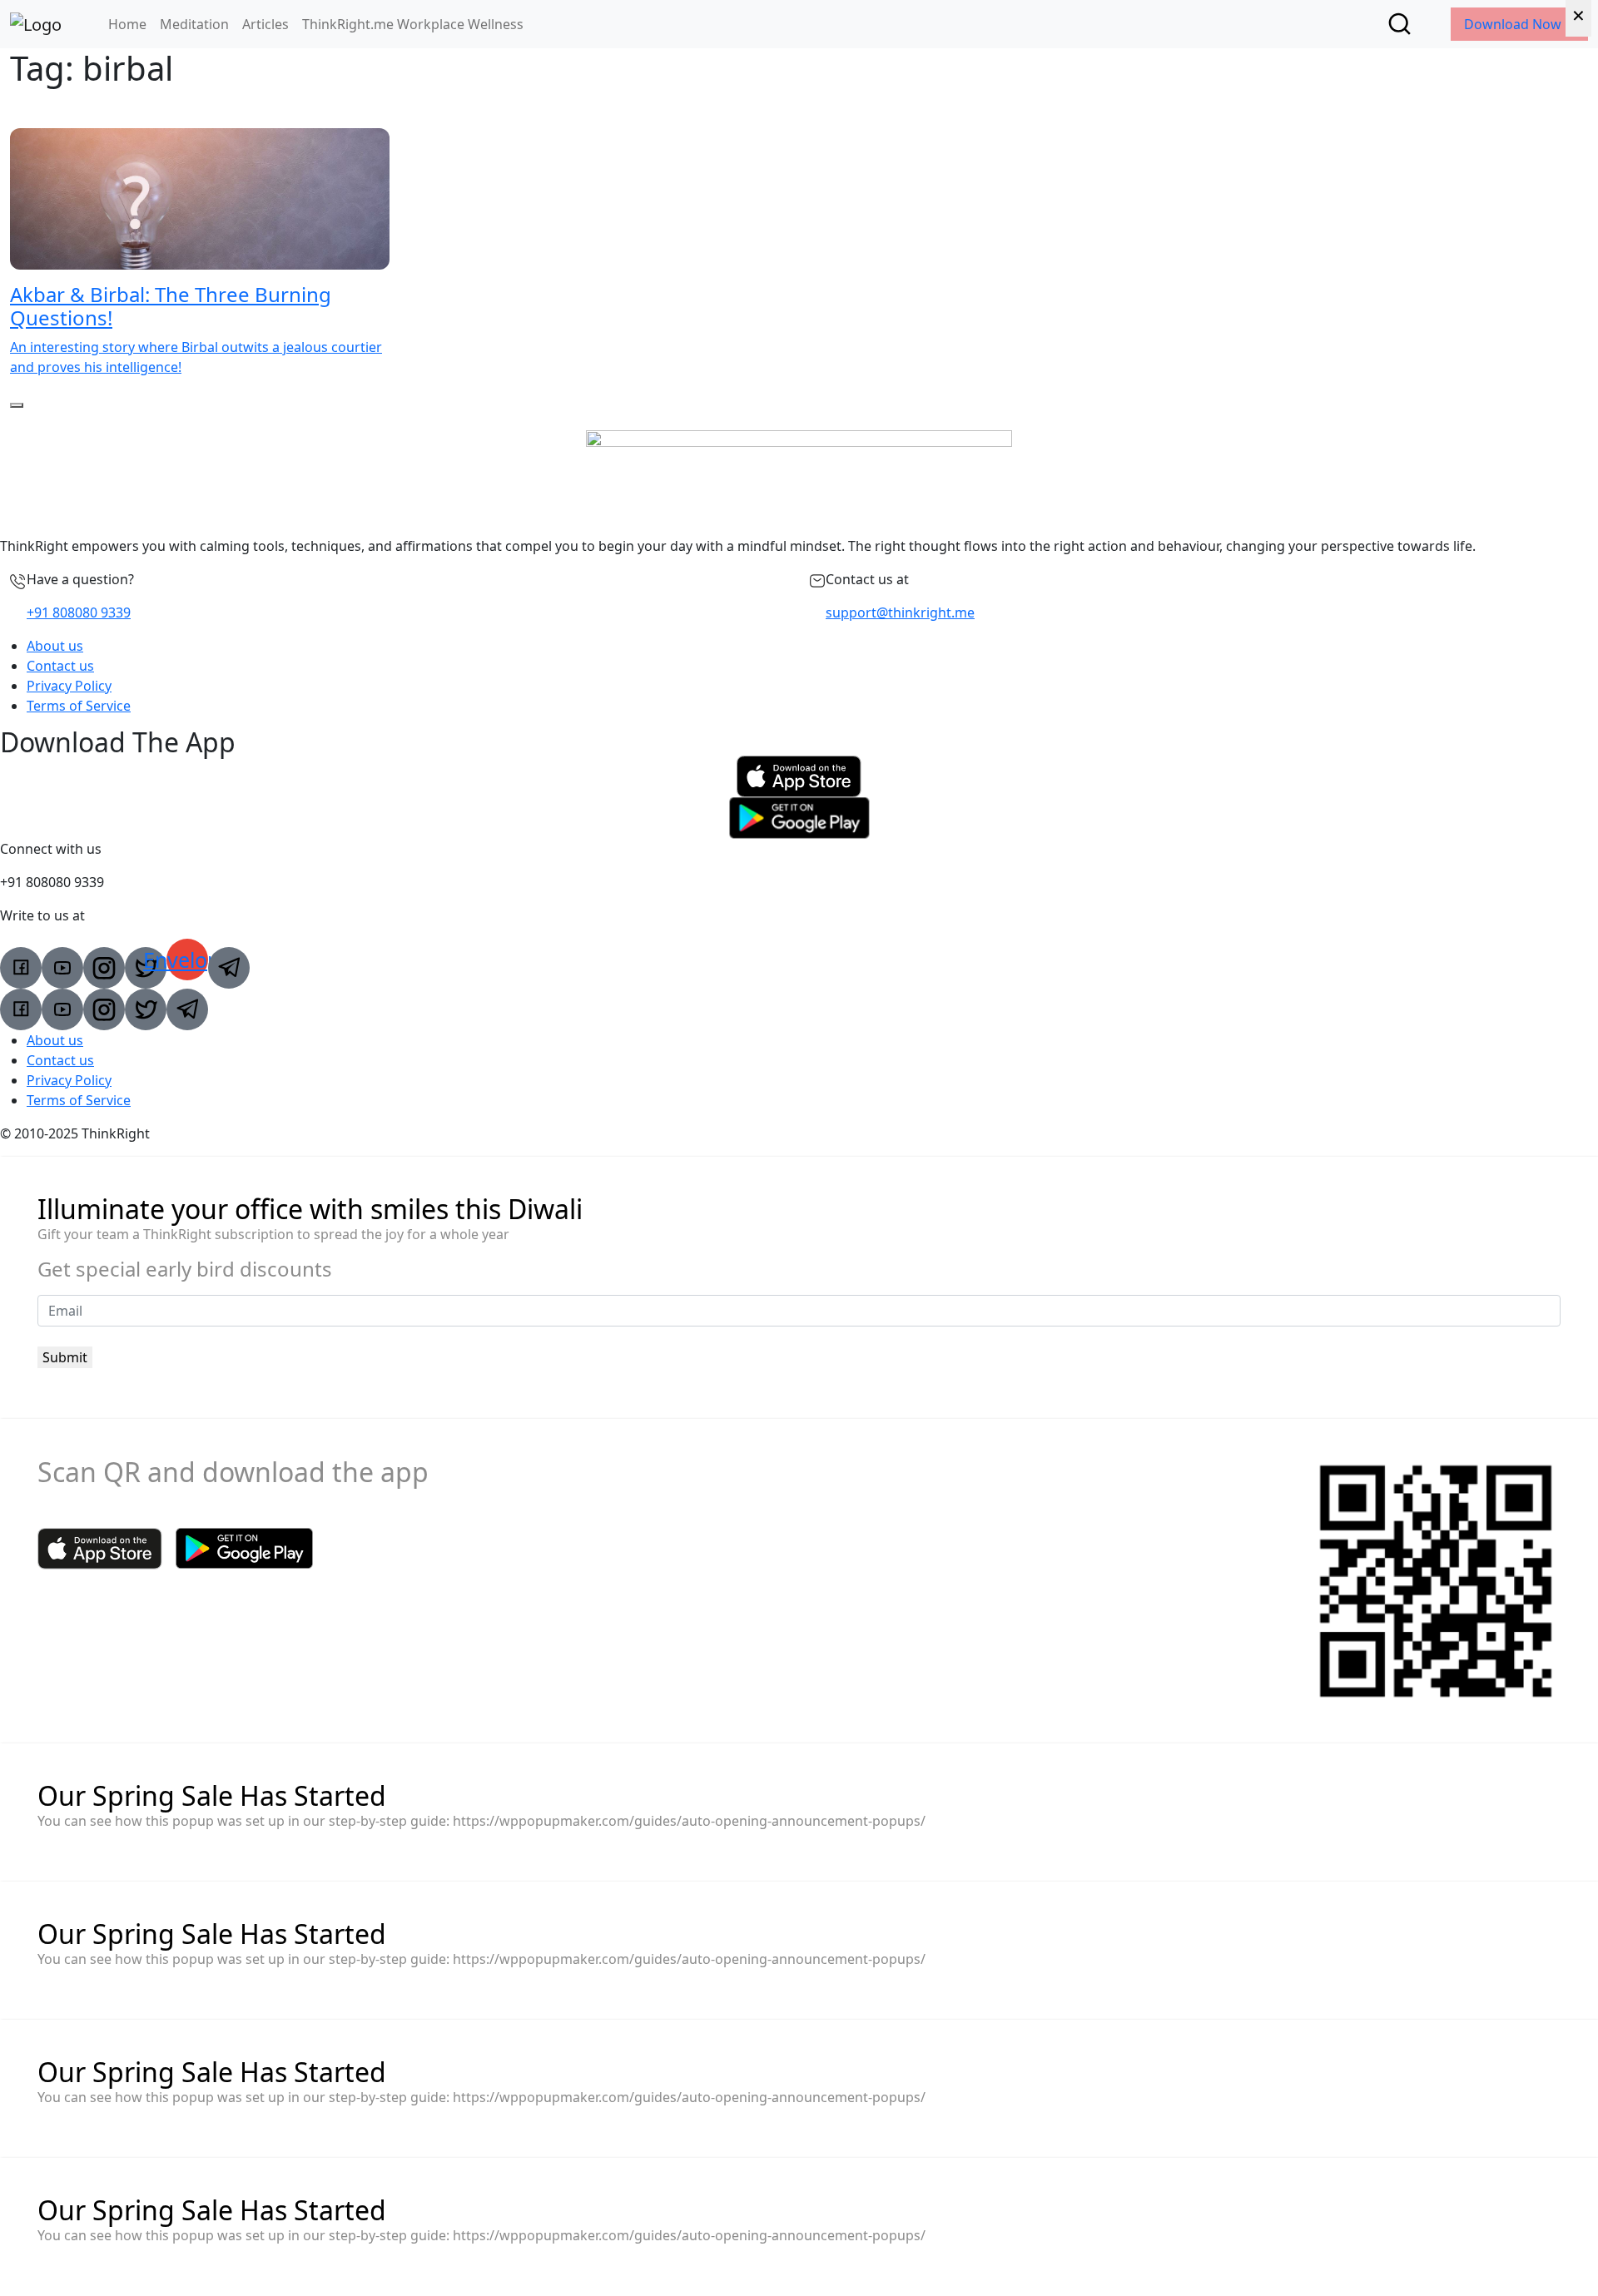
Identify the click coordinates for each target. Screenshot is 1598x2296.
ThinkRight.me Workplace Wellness (413, 24)
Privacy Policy (69, 686)
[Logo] (36, 24)
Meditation (194, 24)
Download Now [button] (1514, 24)
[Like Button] (17, 405)
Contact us (60, 666)
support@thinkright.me (900, 612)
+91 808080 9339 (79, 612)
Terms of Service (79, 706)
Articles (266, 24)
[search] (1399, 24)
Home (127, 24)
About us (55, 646)
